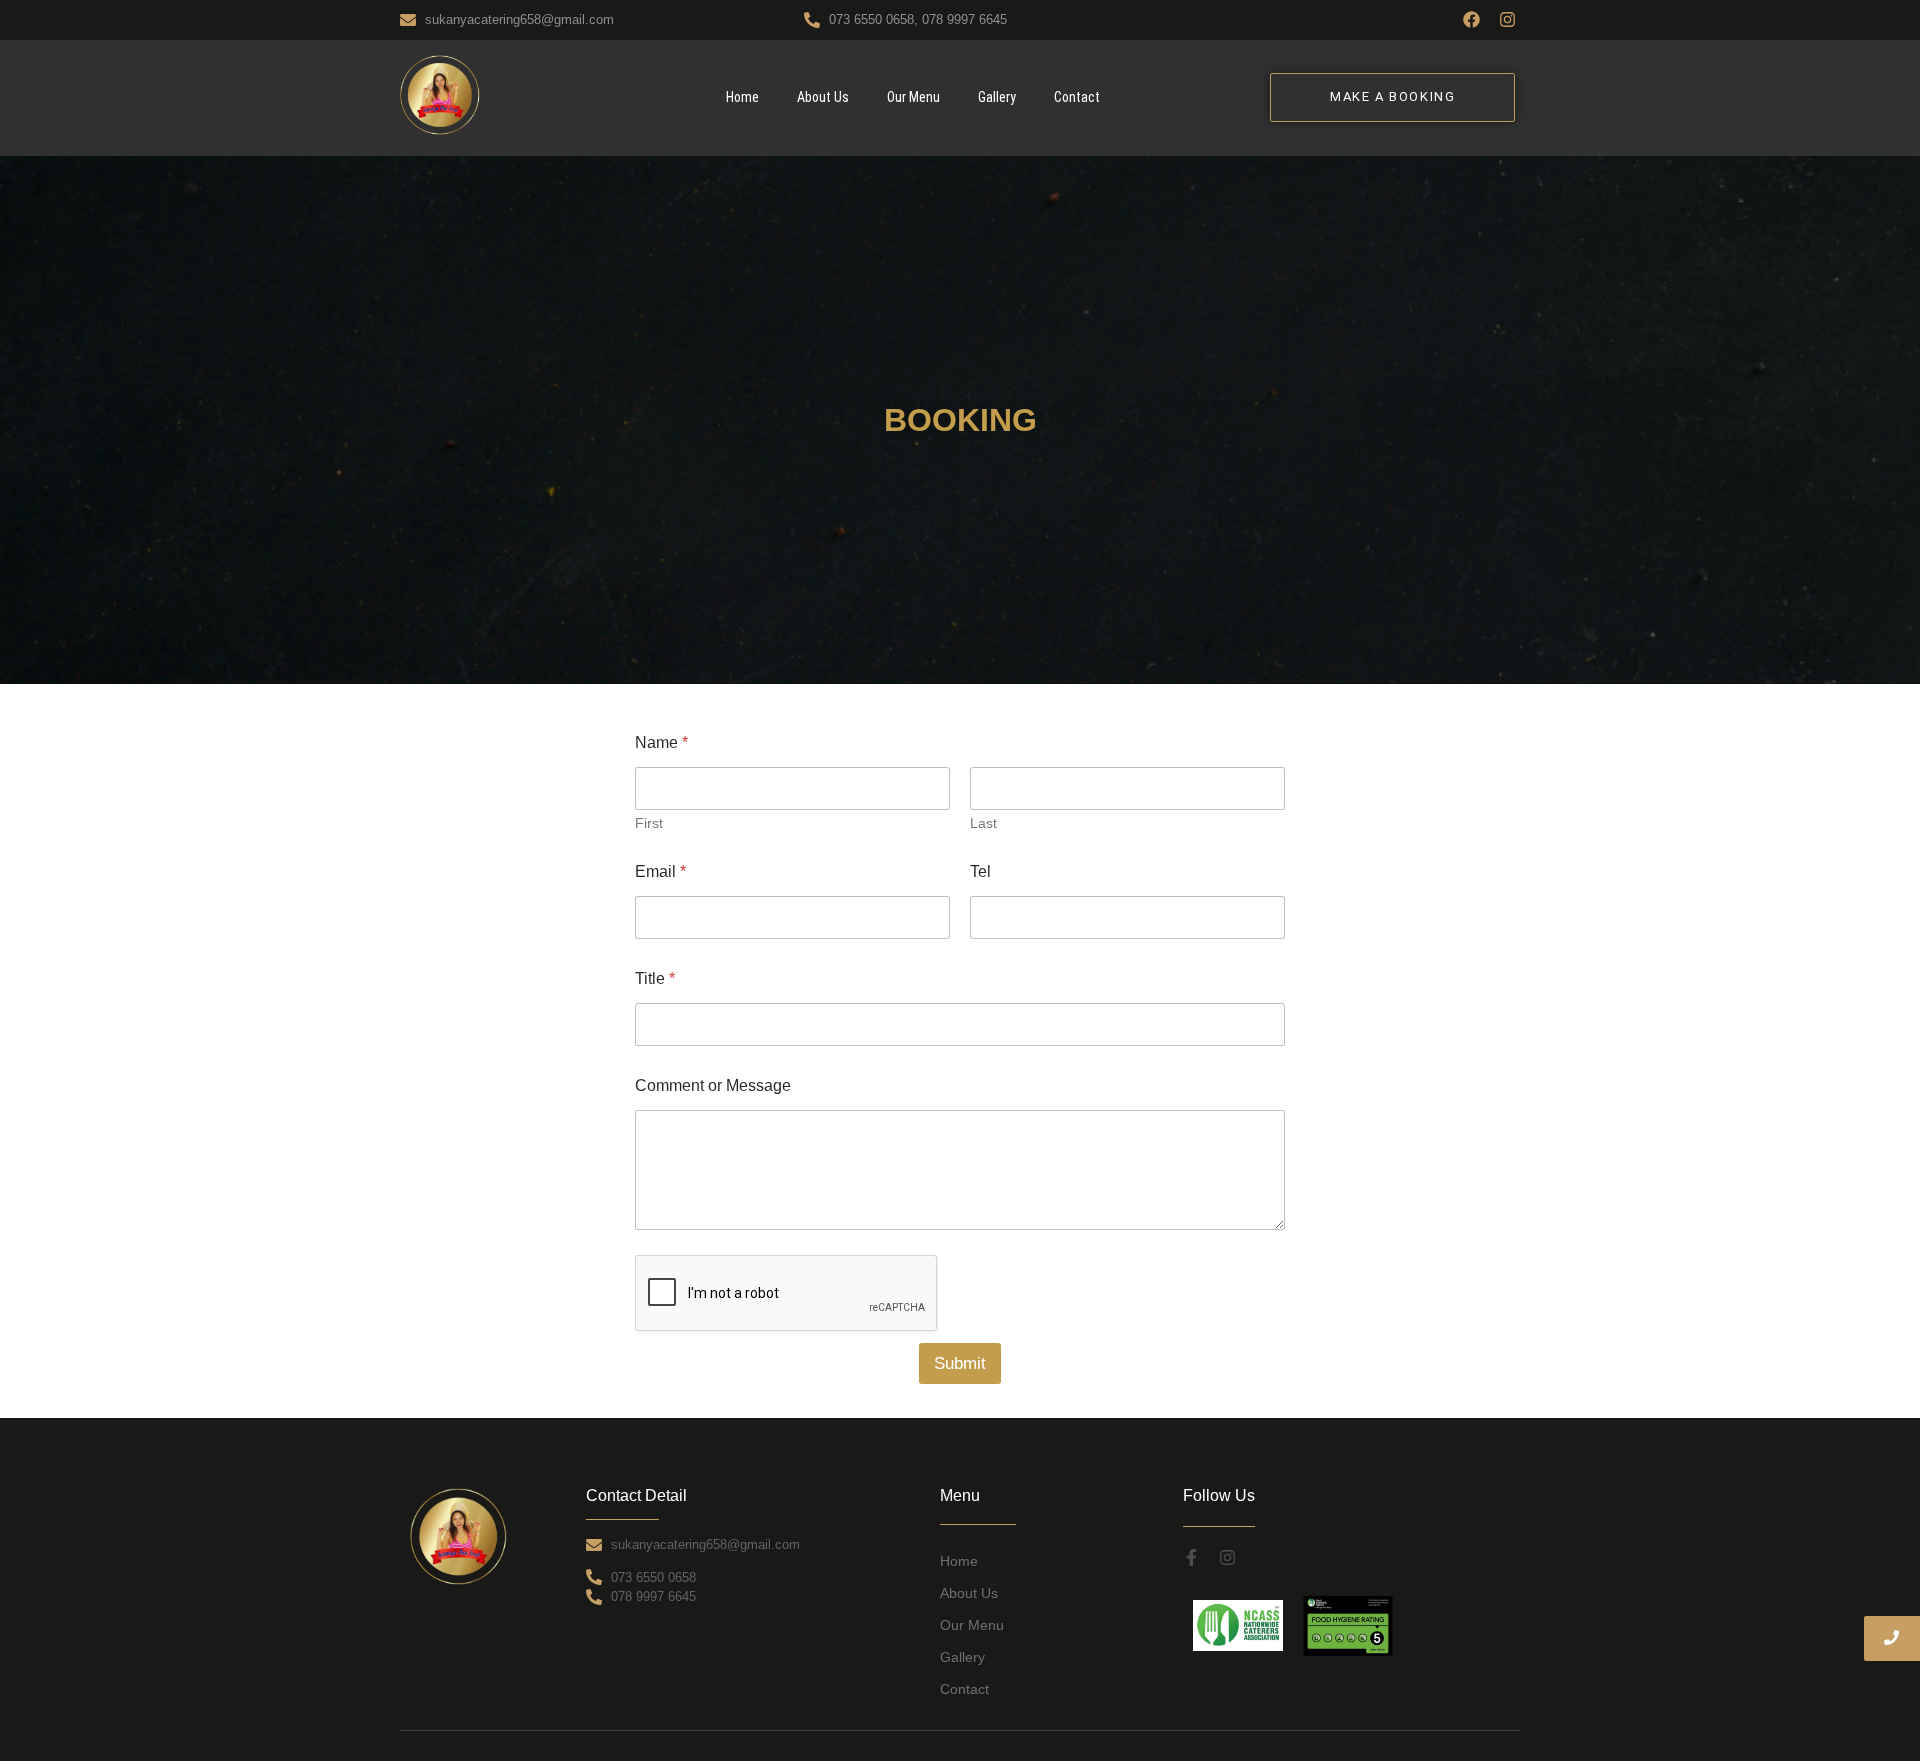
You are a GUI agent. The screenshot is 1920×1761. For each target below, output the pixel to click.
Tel (980, 871)
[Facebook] (1471, 19)
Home (742, 97)
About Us (823, 97)
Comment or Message (713, 1085)
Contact (1077, 97)
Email (660, 871)
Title (655, 978)
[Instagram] (1507, 19)
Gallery (997, 97)
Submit (960, 1363)
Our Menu (913, 97)
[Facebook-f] (1191, 1557)
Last (983, 823)
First (649, 823)
